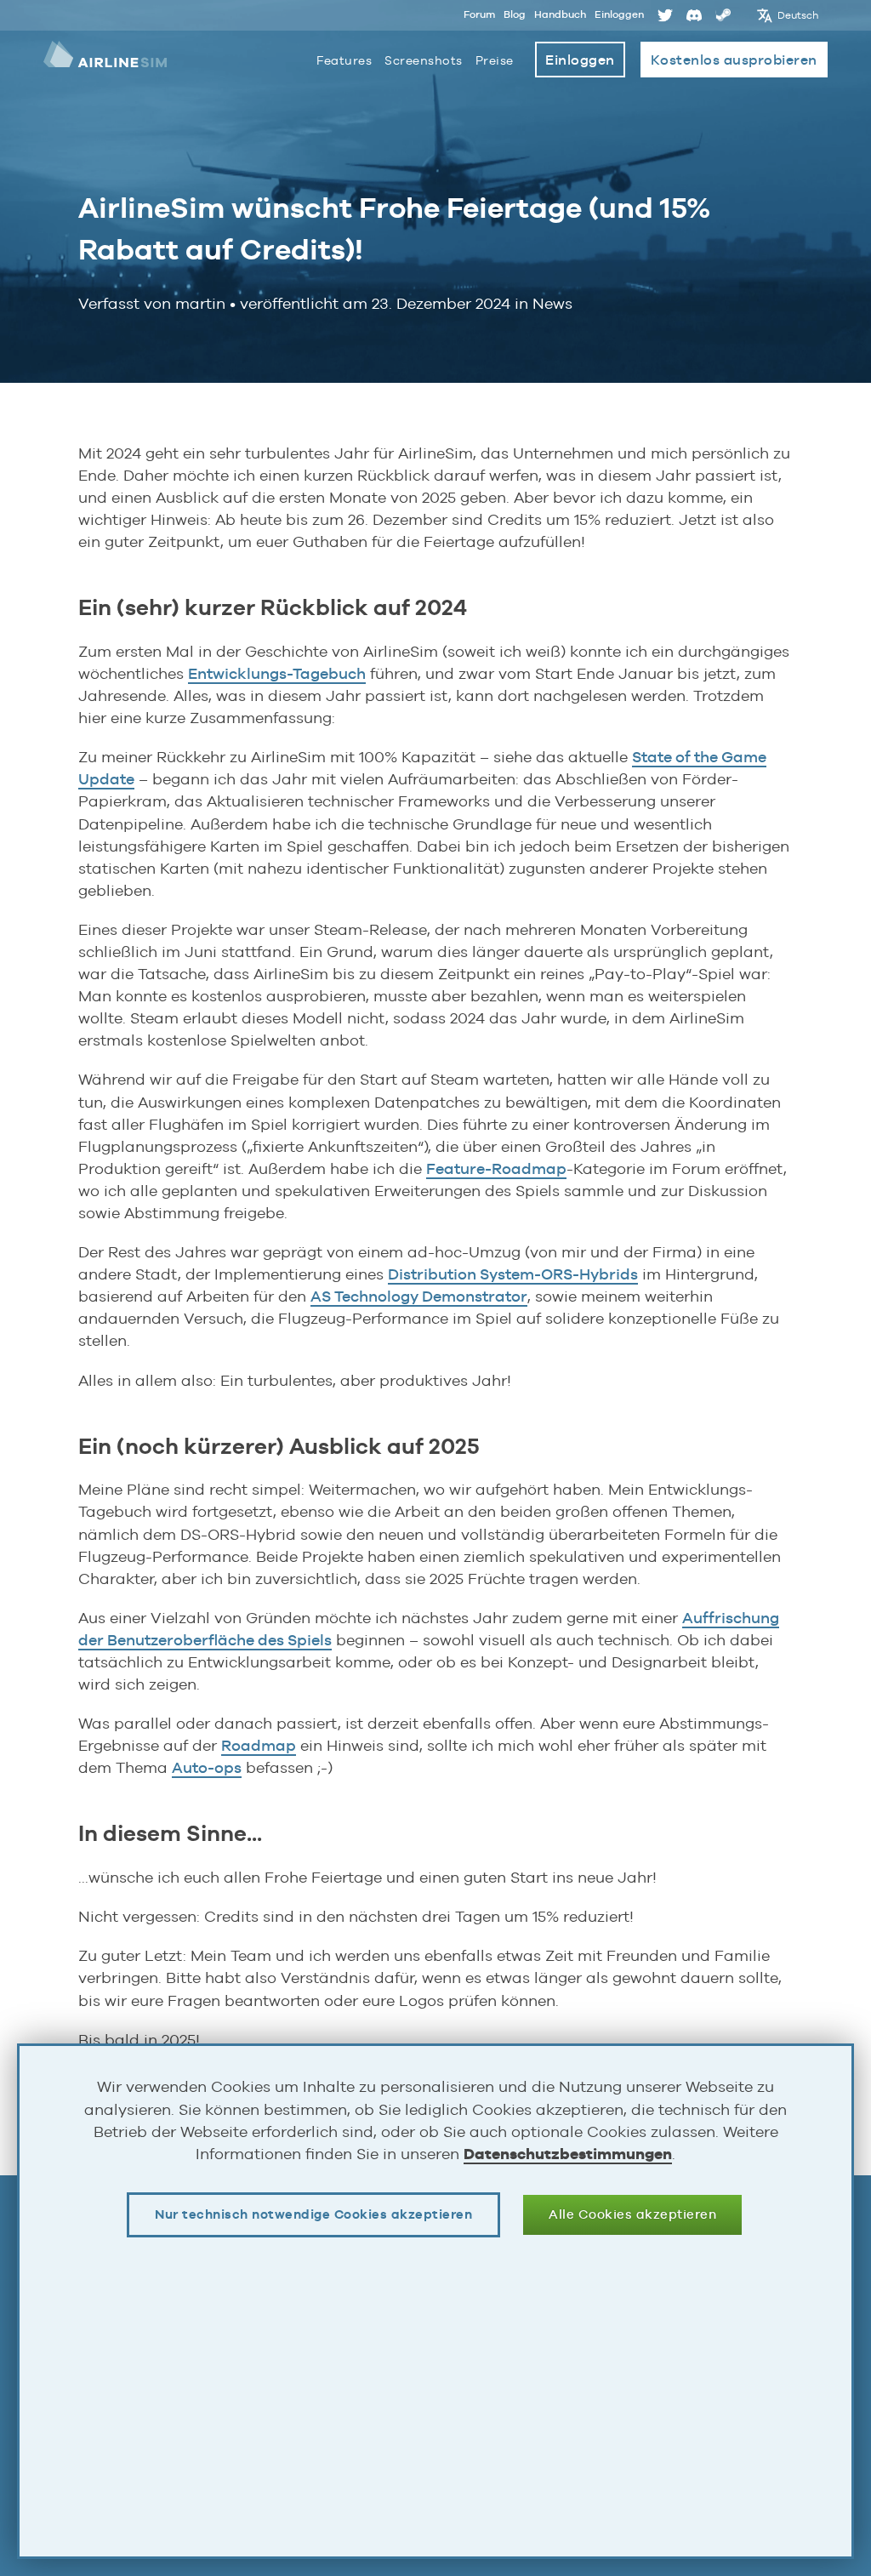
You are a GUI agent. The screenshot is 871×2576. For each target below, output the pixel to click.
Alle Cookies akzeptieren (632, 2214)
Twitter (665, 15)
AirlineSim (105, 60)
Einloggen (619, 14)
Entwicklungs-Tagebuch (277, 673)
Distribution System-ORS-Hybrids (513, 1274)
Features (344, 60)
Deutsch (798, 15)
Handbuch (560, 14)
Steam (723, 15)
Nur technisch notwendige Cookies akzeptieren (313, 2214)
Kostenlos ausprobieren (734, 60)
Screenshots (424, 60)
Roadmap (259, 1745)
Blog (515, 14)
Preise (495, 60)
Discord (694, 15)
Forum (479, 14)
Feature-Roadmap (496, 1168)
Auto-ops (207, 1767)
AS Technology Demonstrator (419, 1296)
